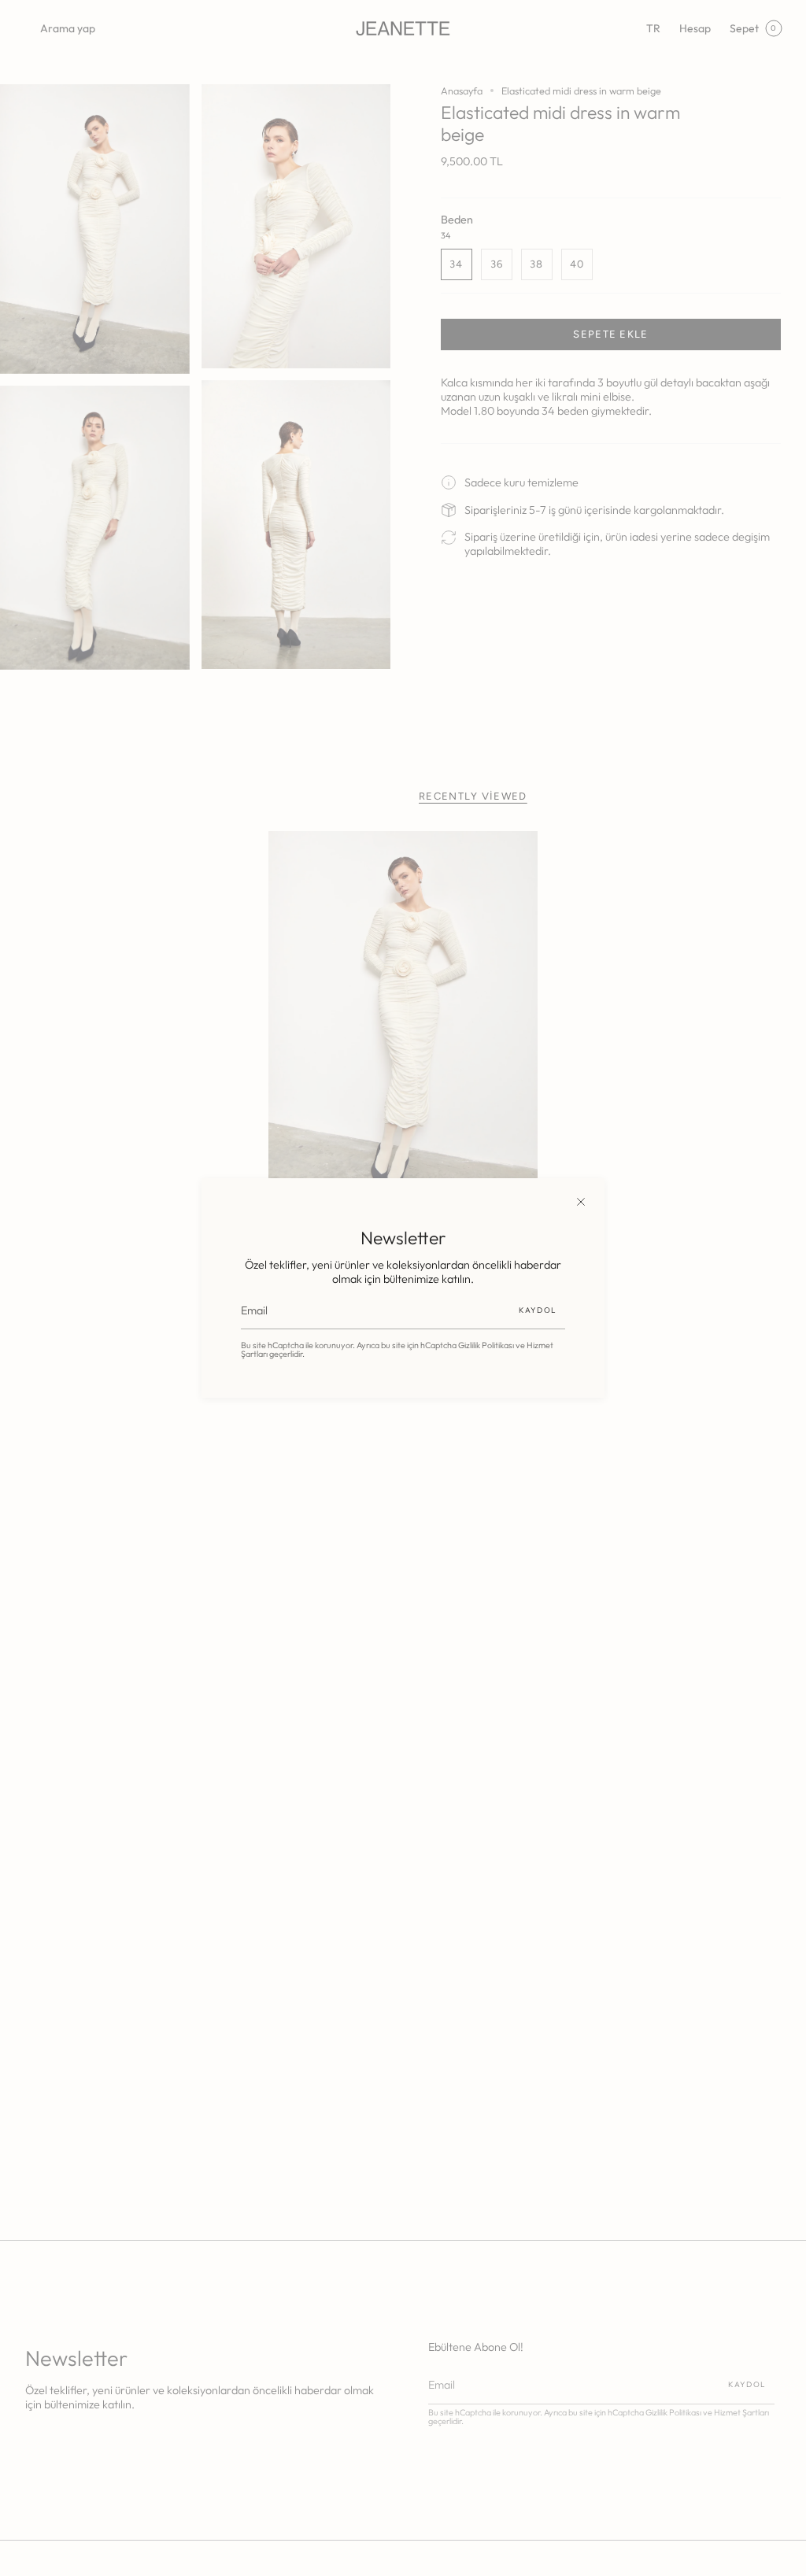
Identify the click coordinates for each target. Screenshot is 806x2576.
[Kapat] (581, 1202)
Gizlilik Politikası (486, 1345)
